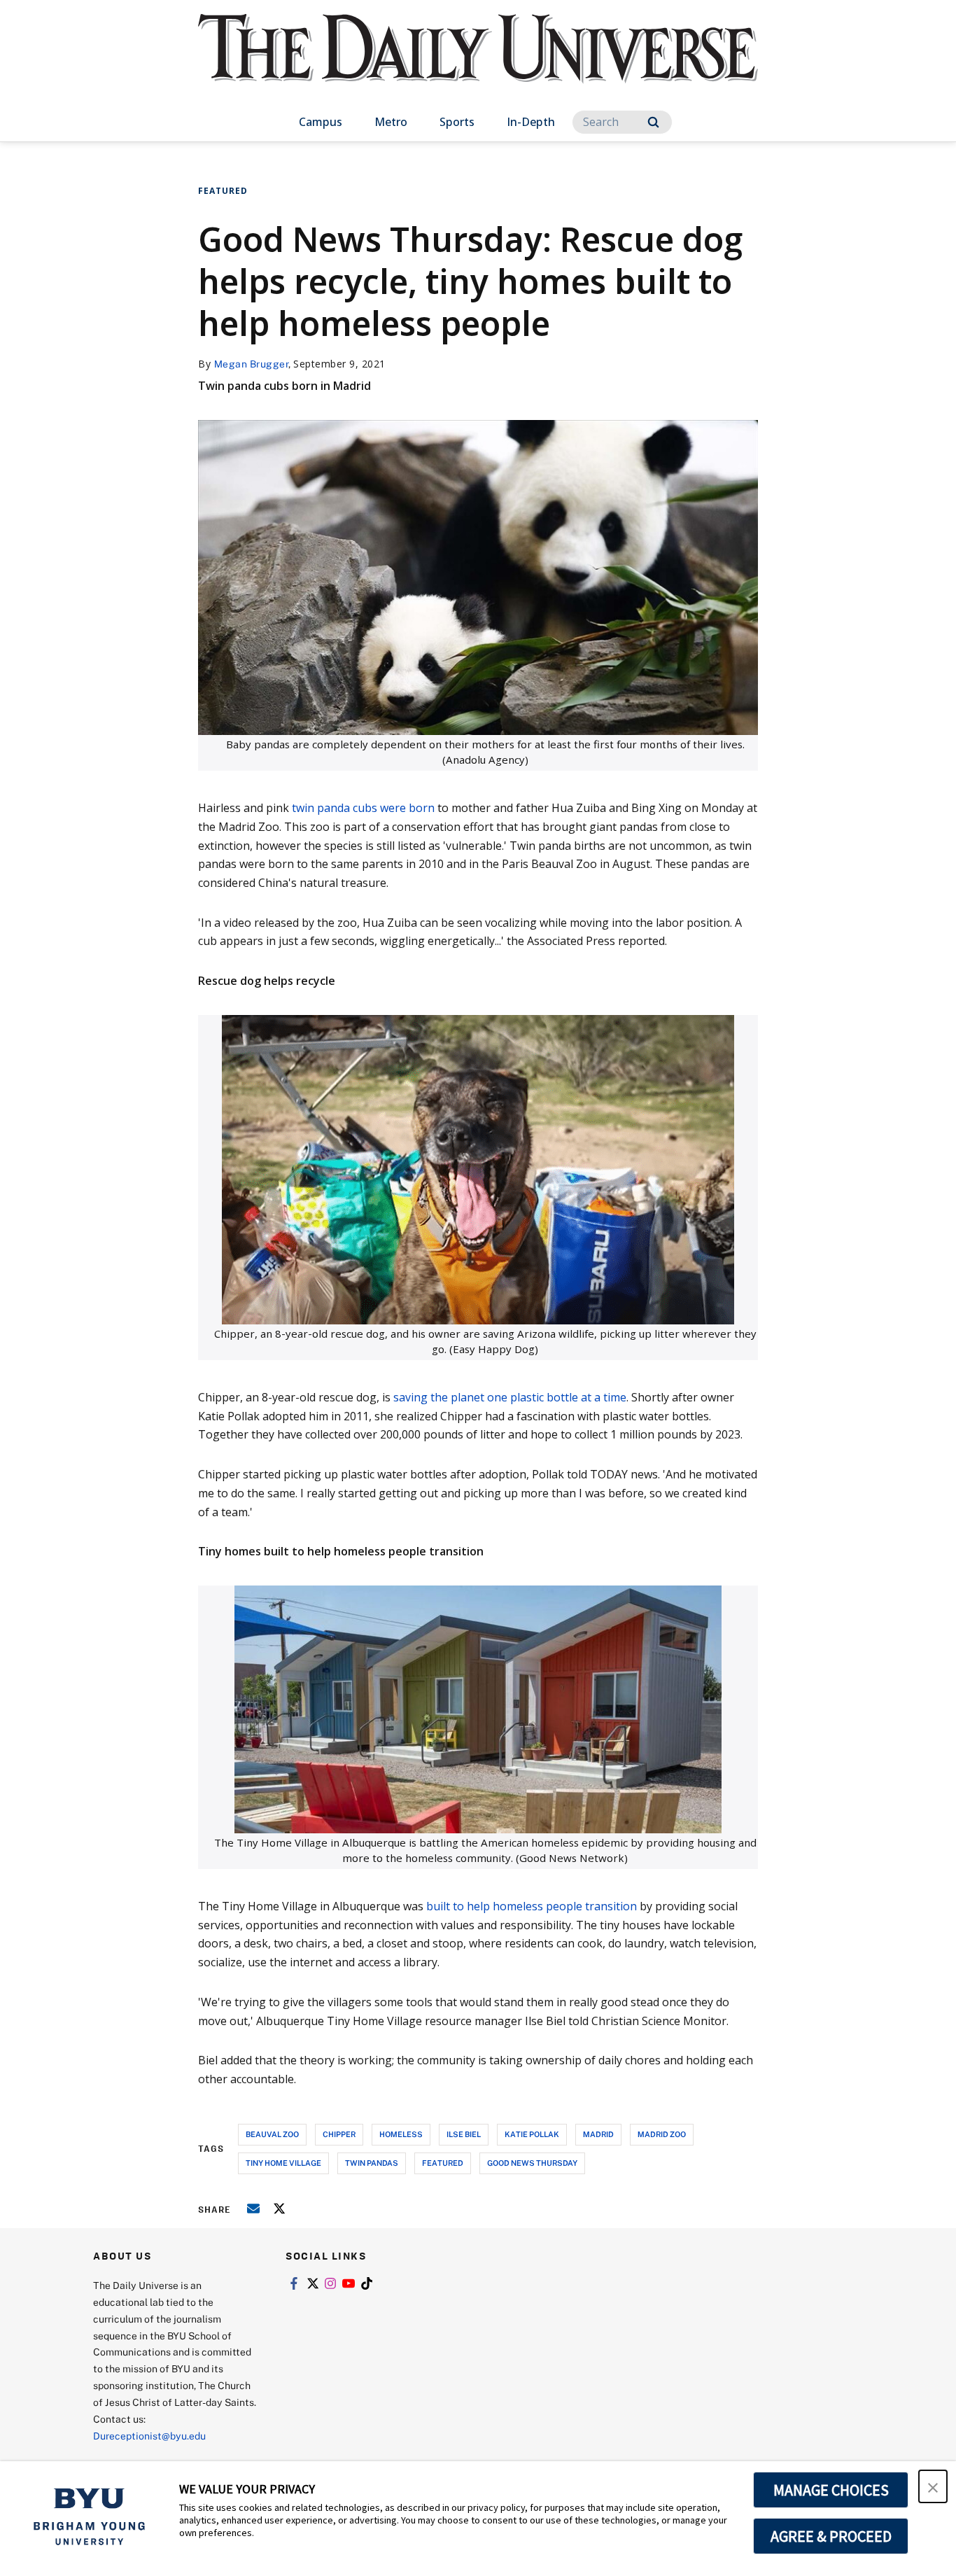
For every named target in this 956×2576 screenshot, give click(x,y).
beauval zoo (272, 2134)
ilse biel (464, 2134)
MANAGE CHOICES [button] (831, 2490)
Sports (457, 122)
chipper (339, 2134)
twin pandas (372, 2163)
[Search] (653, 122)
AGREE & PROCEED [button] (831, 2536)
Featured (223, 191)
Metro (391, 122)
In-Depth (531, 122)
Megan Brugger (252, 364)
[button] (933, 2486)
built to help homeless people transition (532, 1906)
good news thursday (532, 2163)
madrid (598, 2134)
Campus (321, 122)
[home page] (478, 63)
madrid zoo (662, 2134)
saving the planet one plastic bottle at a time (510, 1397)
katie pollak (532, 2134)
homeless (401, 2134)
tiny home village (283, 2163)
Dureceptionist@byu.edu (149, 2436)
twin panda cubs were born (363, 808)
